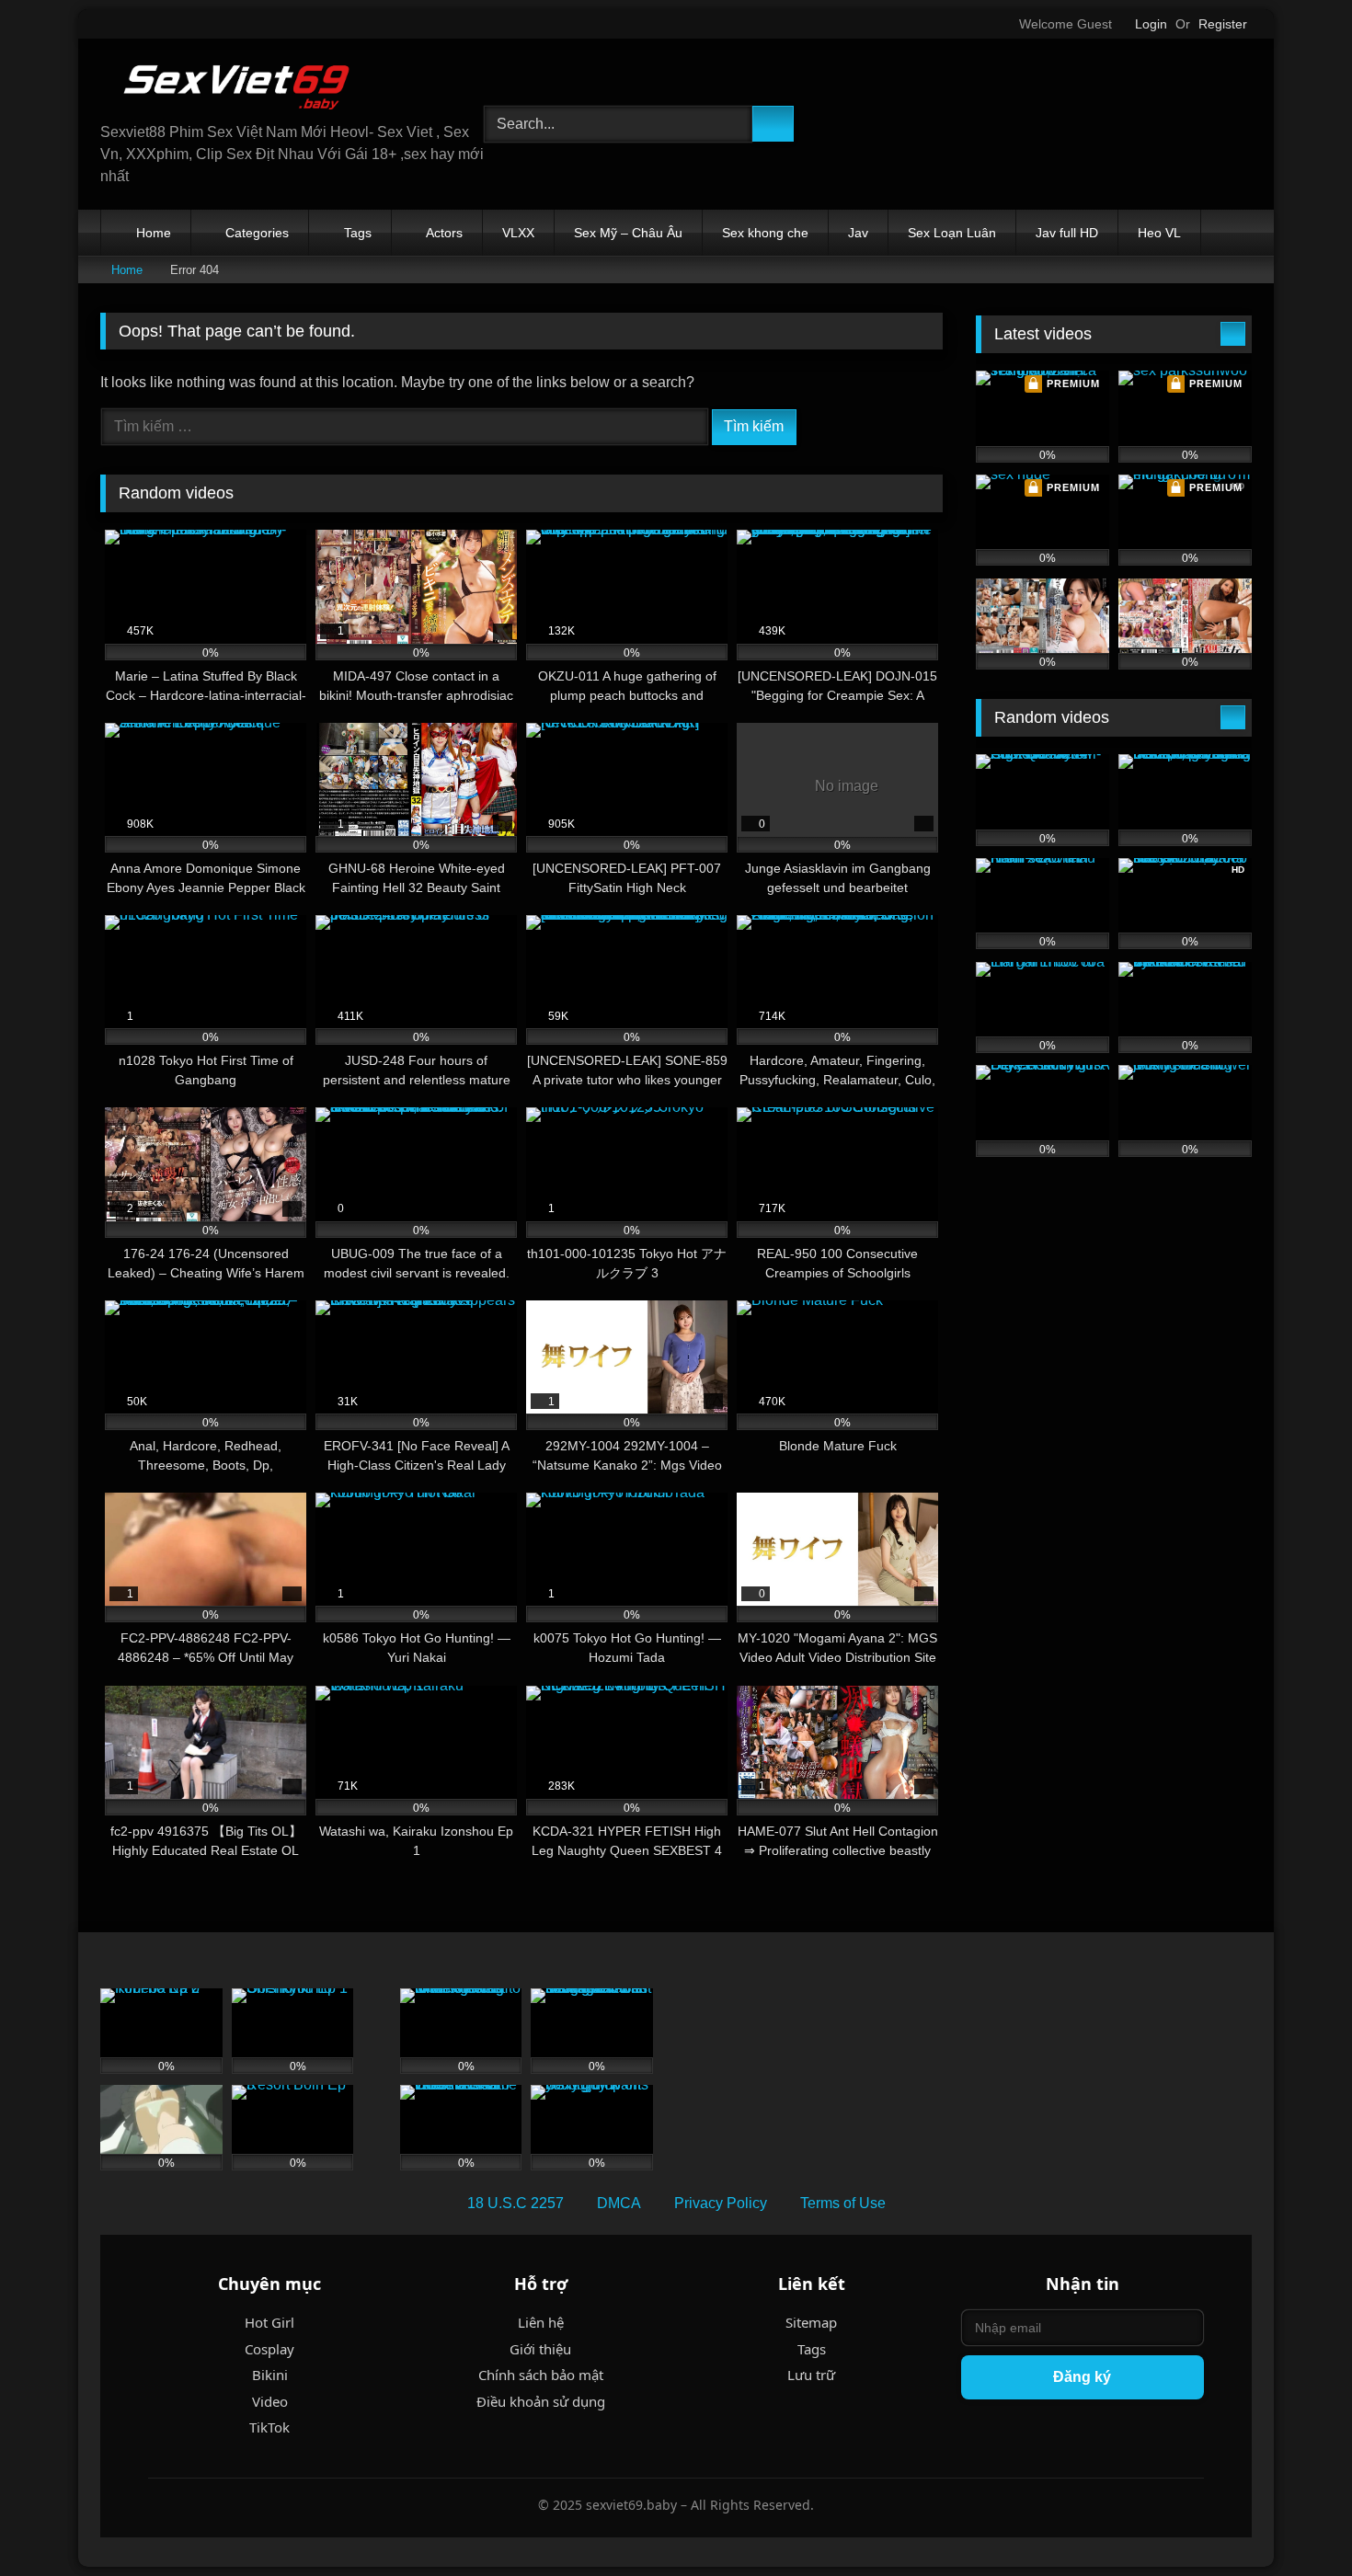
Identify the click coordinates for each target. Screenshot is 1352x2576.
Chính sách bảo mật (541, 2375)
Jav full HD (1067, 233)
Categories (257, 233)
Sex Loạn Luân (952, 233)
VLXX (518, 233)
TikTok (269, 2427)
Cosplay (269, 2349)
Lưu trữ (811, 2375)
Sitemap (811, 2322)
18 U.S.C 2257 (516, 2203)
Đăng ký (1082, 2377)
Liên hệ (541, 2322)
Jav (858, 233)
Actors (444, 233)
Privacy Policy (721, 2203)
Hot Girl (269, 2322)
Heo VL (1159, 233)
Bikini (270, 2375)
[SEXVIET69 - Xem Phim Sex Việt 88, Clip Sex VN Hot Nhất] (238, 87)
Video (270, 2401)
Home (154, 233)
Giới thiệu (540, 2349)
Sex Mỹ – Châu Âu (628, 233)
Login (1151, 24)
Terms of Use (843, 2203)
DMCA (619, 2203)
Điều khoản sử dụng (541, 2401)
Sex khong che (765, 233)
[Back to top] (1297, 2521)
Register (1223, 24)
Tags (358, 233)
